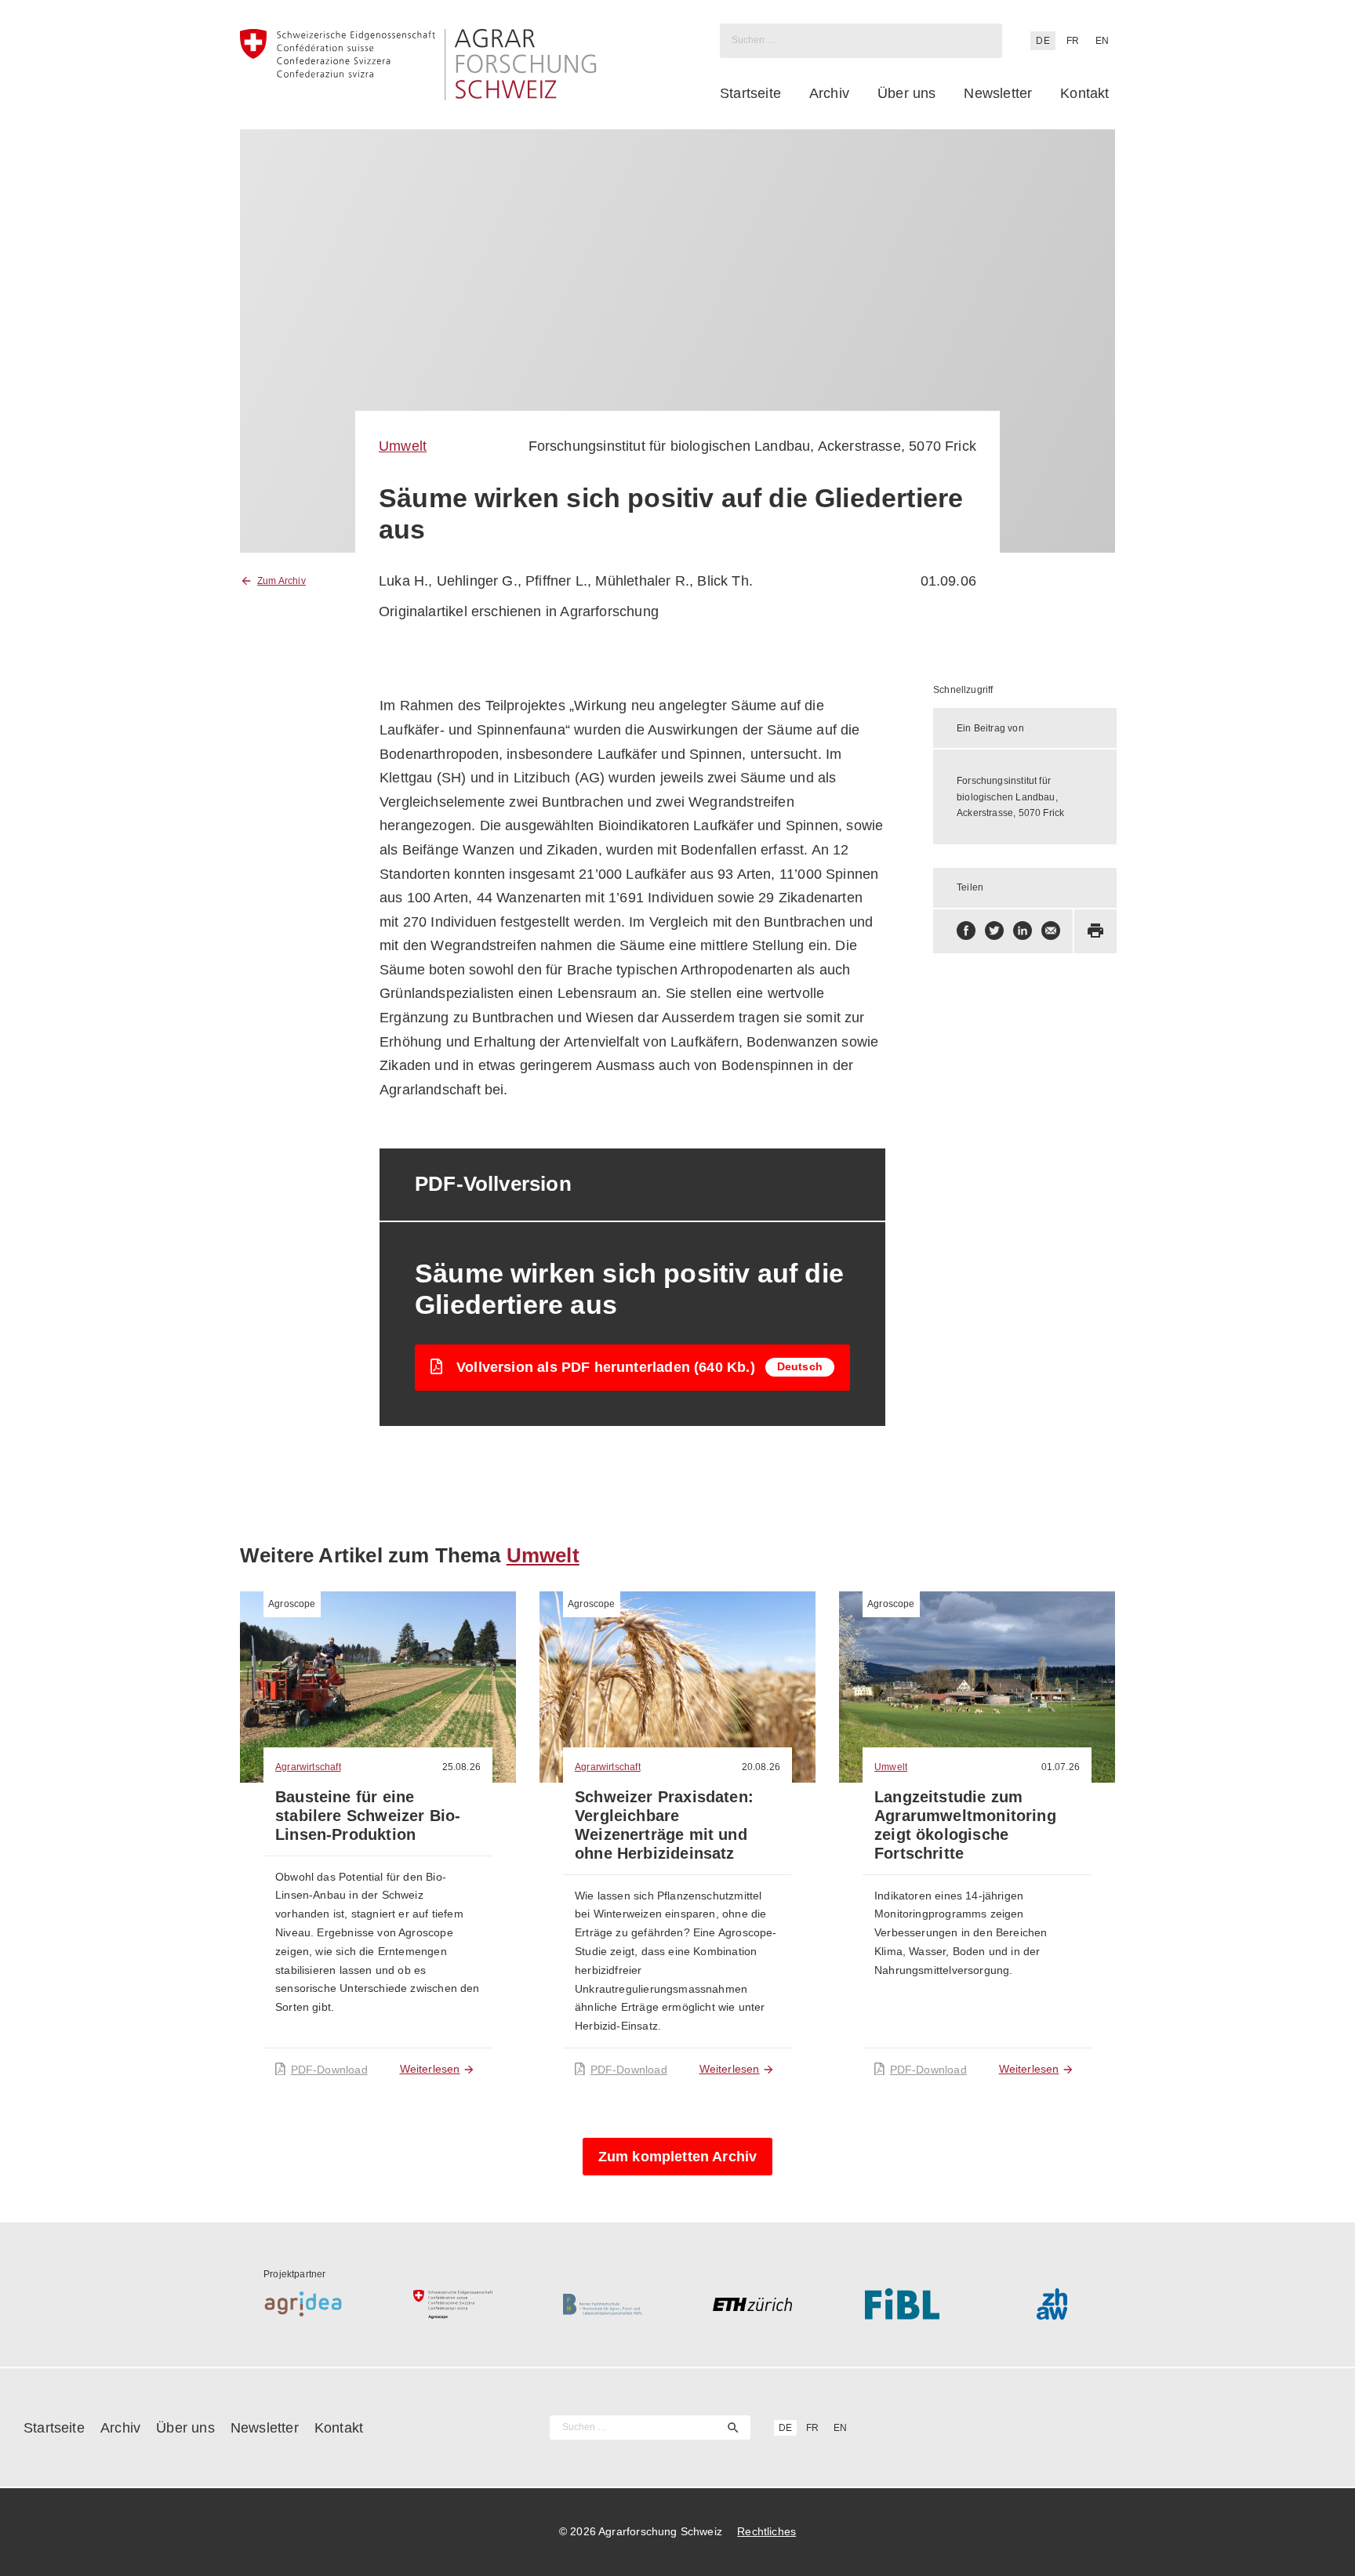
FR (1073, 41)
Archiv (829, 93)
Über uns (906, 93)
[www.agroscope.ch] (453, 2304)
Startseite (750, 93)
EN (1102, 41)
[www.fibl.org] (902, 2304)
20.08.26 (761, 1767)
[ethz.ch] (752, 2304)
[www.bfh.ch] (603, 2304)
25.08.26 (461, 1767)
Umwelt (403, 446)
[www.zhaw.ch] (1052, 2304)
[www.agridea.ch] (303, 2304)
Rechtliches (767, 2531)
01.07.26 (1061, 1767)
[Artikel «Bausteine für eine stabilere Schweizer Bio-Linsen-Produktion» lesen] (378, 1687)
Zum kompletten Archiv (678, 2157)
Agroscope (292, 1604)
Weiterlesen (430, 2069)
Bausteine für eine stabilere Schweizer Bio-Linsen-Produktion (368, 1816)
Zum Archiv (282, 581)
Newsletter (998, 93)
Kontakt (1084, 93)
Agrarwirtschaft (308, 1767)
